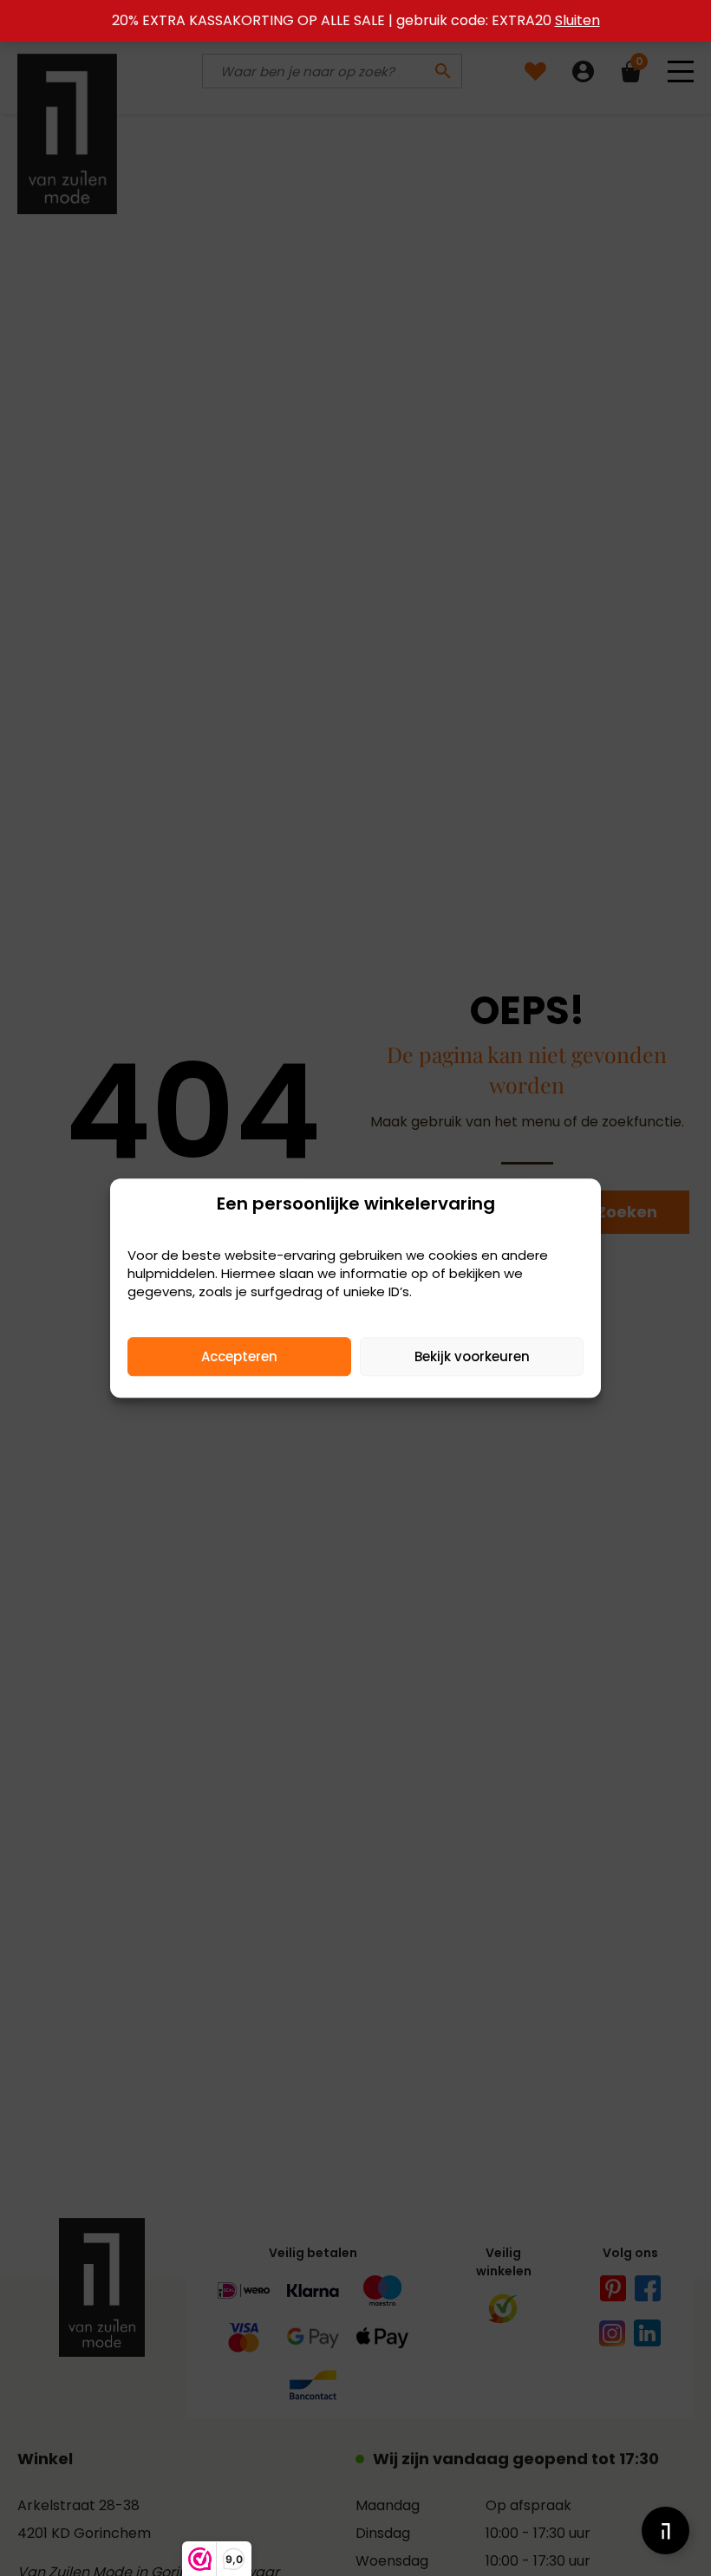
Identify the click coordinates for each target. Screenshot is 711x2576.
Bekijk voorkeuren (472, 1356)
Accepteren (239, 1356)
